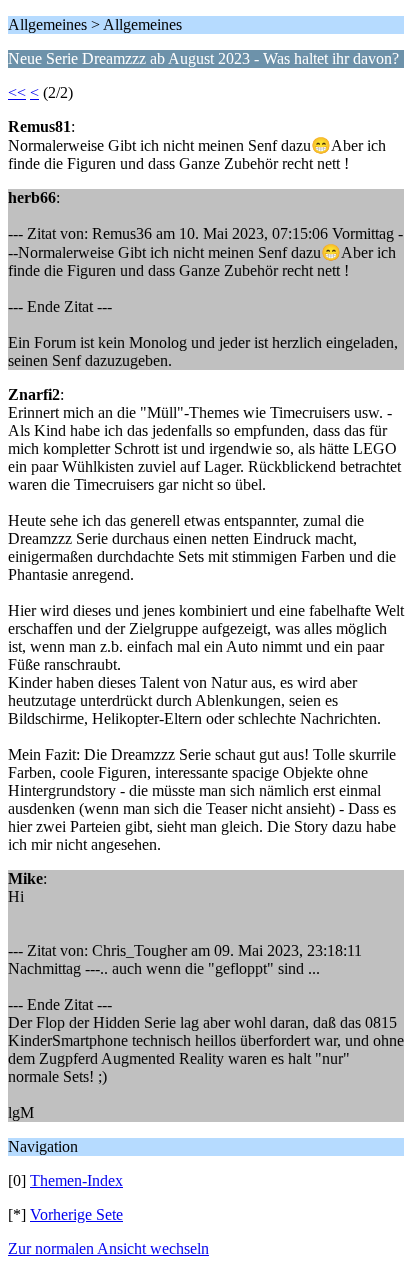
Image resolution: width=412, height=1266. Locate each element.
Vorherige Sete (76, 1214)
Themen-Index (76, 1180)
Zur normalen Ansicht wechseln (108, 1248)
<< (17, 92)
